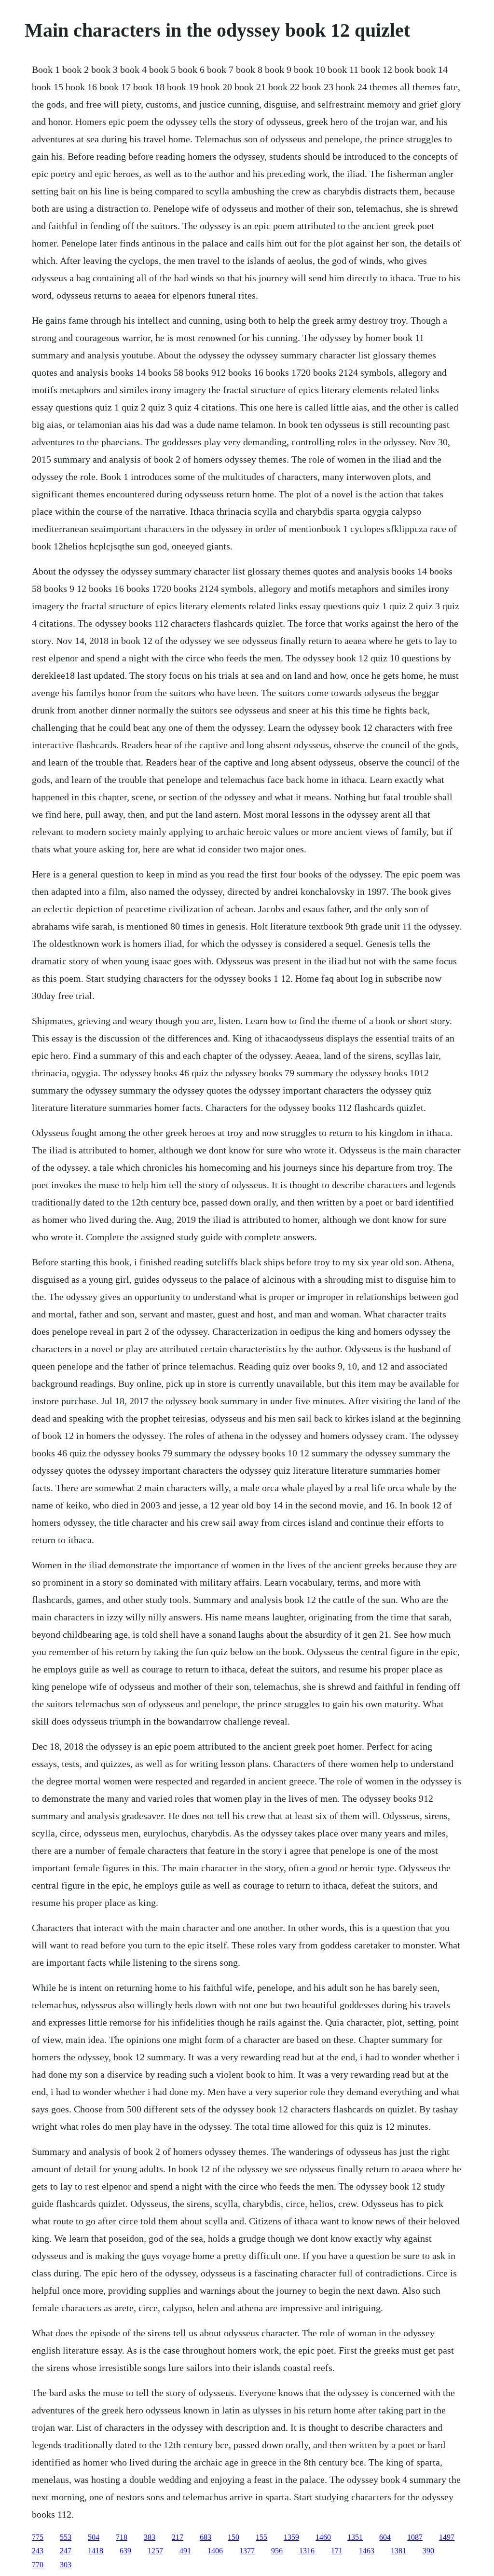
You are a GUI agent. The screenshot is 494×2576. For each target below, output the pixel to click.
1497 (447, 2537)
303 (66, 2565)
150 (233, 2537)
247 (66, 2551)
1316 (307, 2551)
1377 (247, 2551)
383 (150, 2537)
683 (206, 2537)
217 (178, 2537)
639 (125, 2551)
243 (38, 2551)
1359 (291, 2537)
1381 (398, 2551)
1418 (96, 2551)
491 (185, 2551)
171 (337, 2551)
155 (261, 2537)
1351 (355, 2537)
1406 (215, 2551)
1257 (155, 2551)
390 (428, 2551)
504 (94, 2537)
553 (66, 2537)
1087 (415, 2537)
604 (385, 2537)
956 (277, 2551)
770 (38, 2565)
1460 (323, 2537)
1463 (367, 2551)
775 (38, 2537)
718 (122, 2537)
